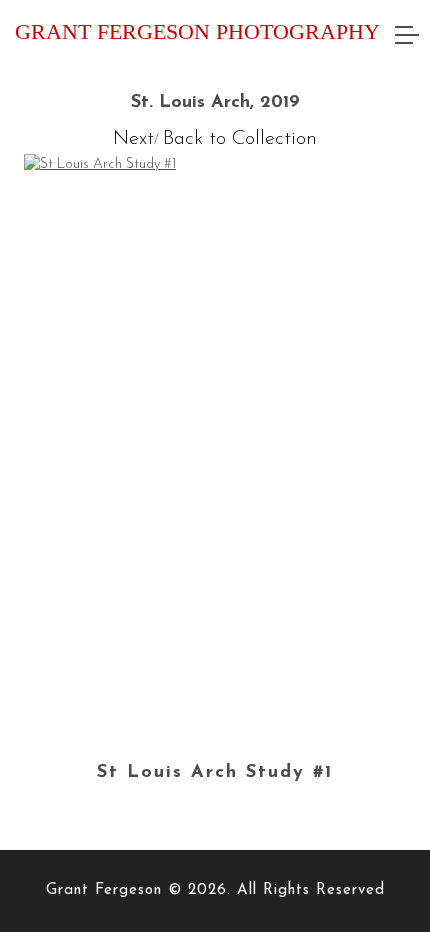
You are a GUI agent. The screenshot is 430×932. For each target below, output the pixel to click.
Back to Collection (240, 139)
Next (133, 139)
